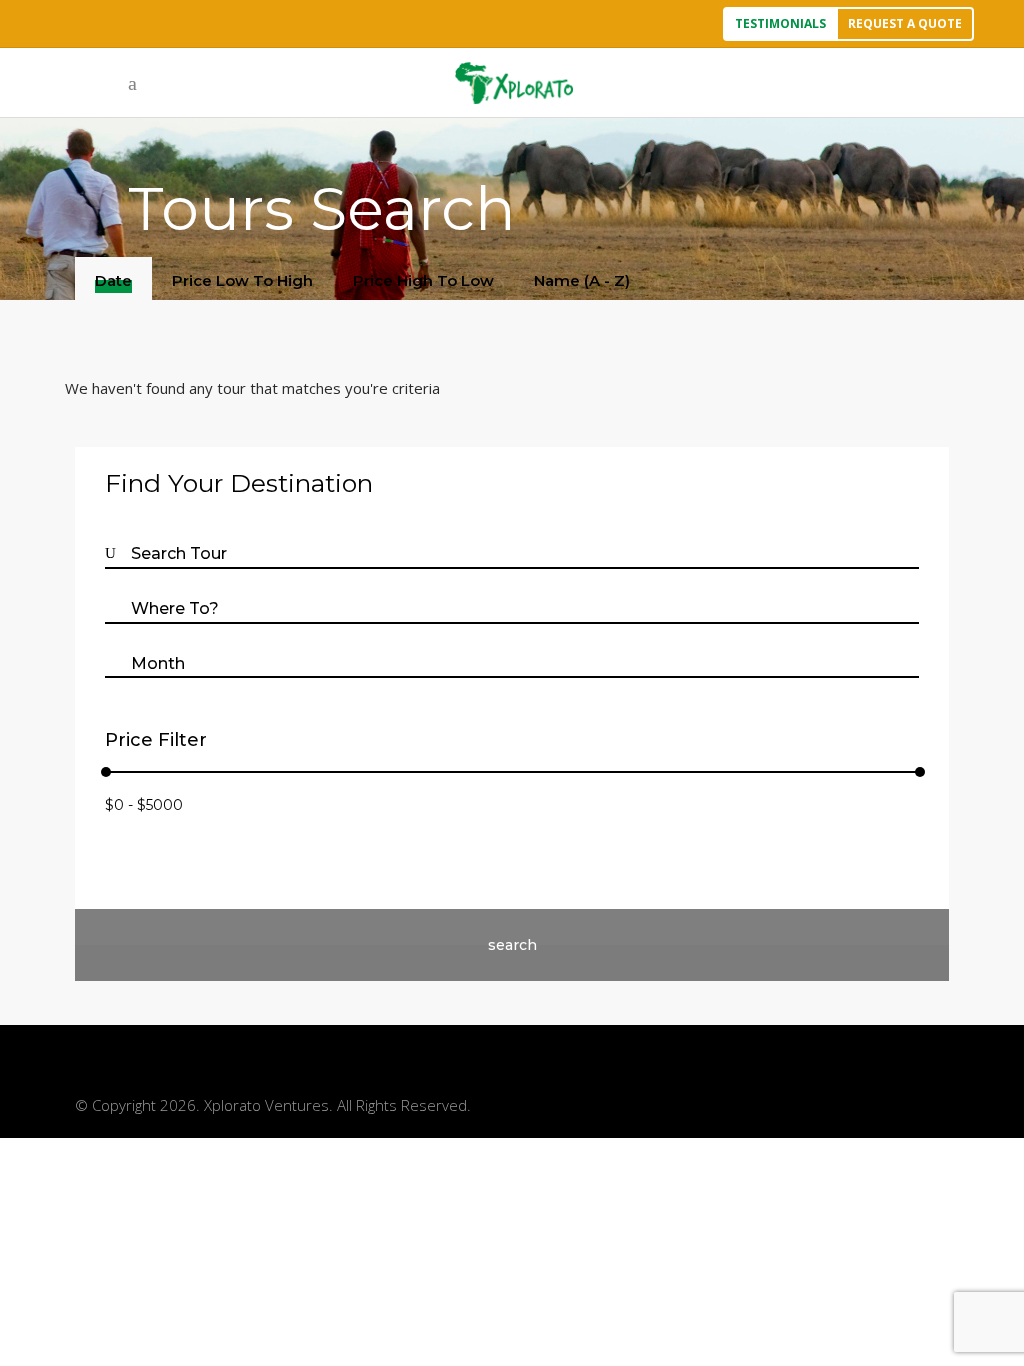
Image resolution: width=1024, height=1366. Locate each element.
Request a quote (905, 23)
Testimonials (780, 23)
